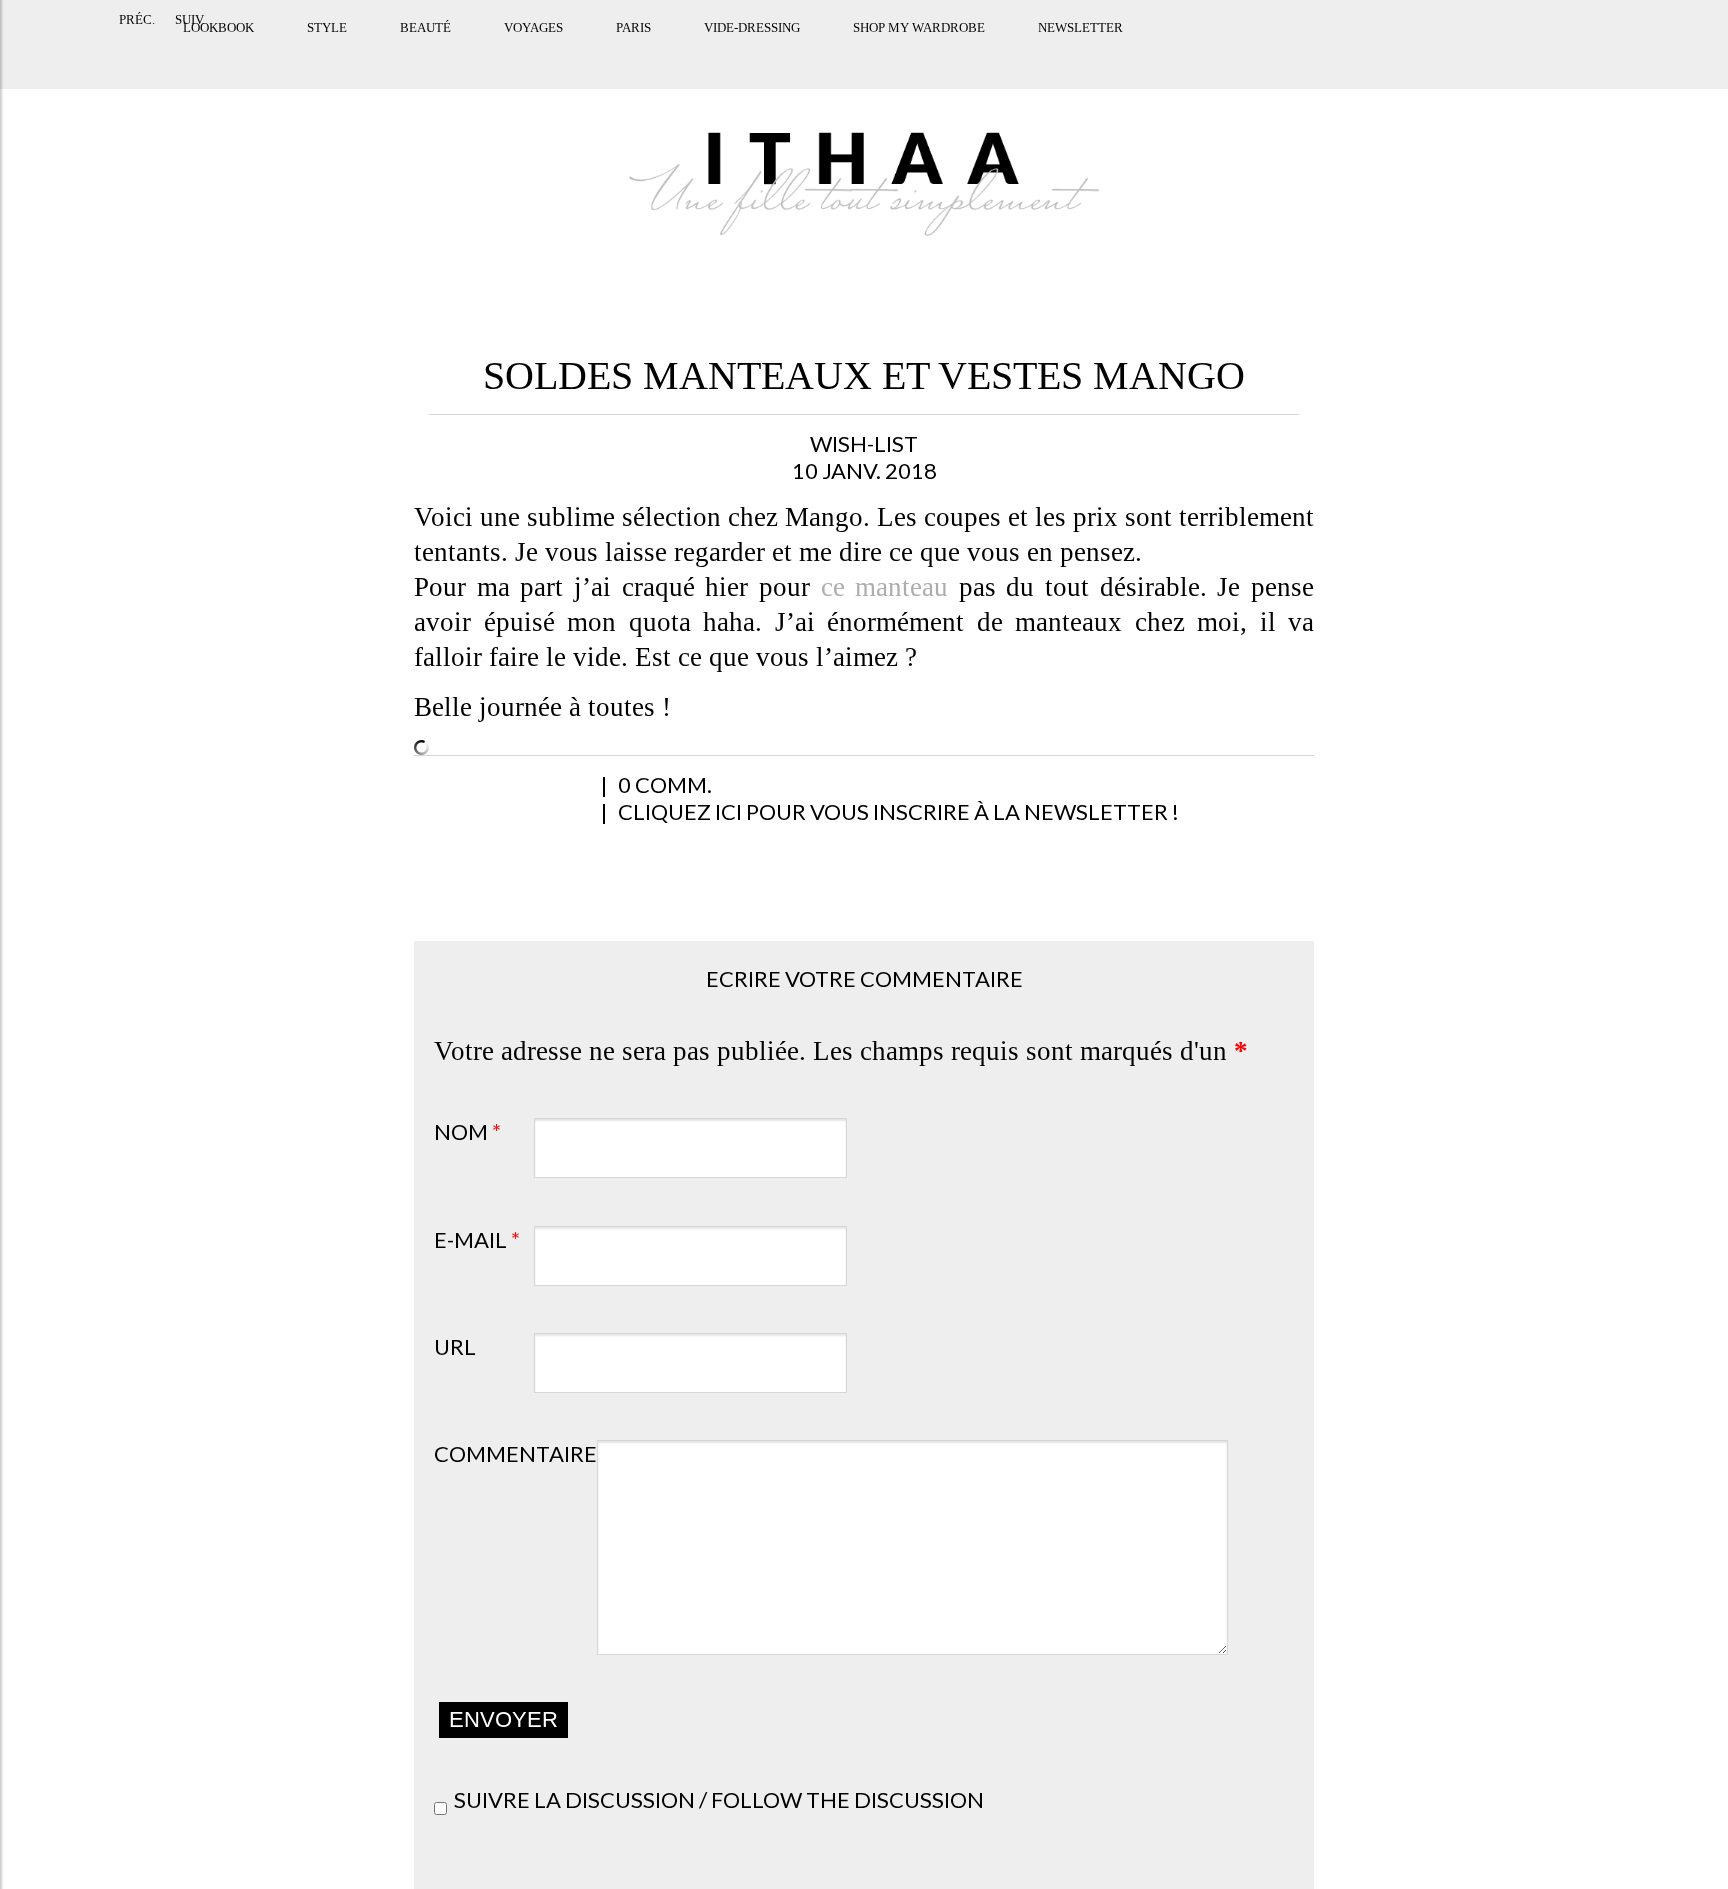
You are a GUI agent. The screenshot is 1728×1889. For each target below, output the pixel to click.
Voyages (438, 52)
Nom (467, 1131)
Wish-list (864, 443)
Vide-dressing (657, 52)
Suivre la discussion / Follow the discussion (719, 1799)
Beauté (330, 52)
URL (455, 1346)
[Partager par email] (643, 795)
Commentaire (515, 1453)
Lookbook (123, 52)
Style (232, 52)
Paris (538, 52)
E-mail (477, 1239)
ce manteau (885, 587)
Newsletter (985, 52)
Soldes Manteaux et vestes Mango (864, 375)
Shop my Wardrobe (824, 52)
